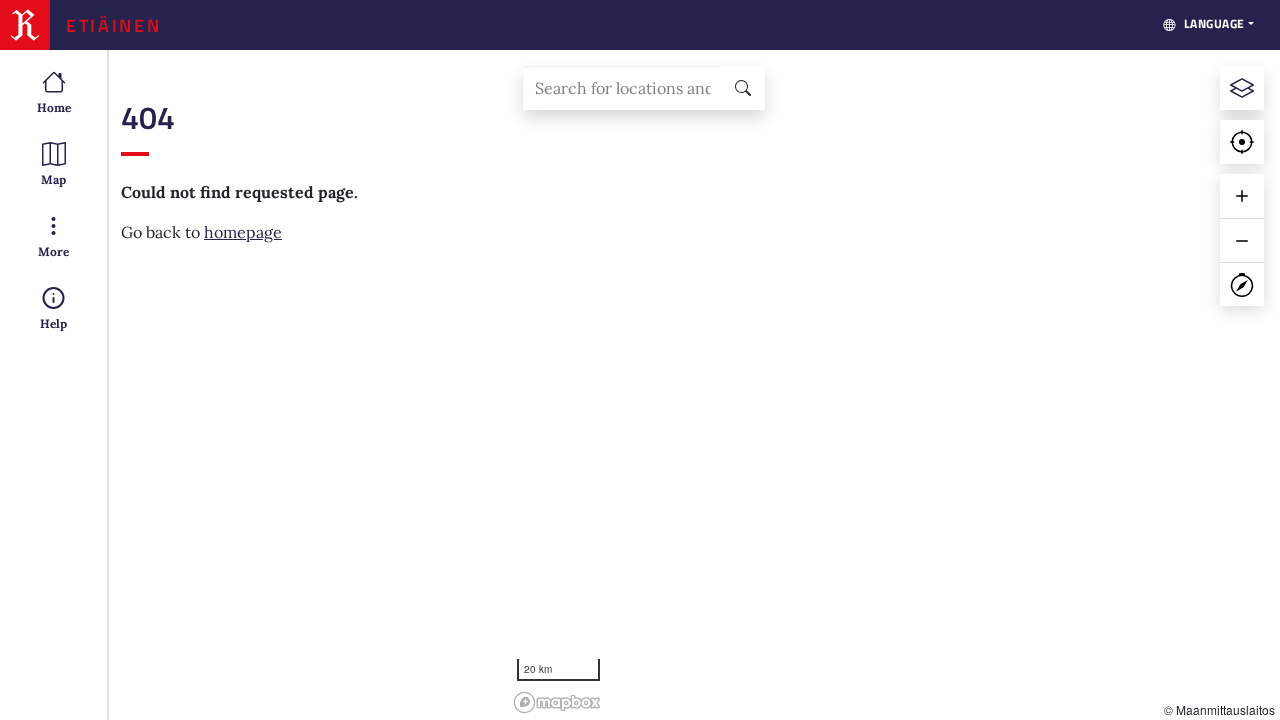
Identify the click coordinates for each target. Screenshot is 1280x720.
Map (53, 179)
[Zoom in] (1242, 196)
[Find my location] (1242, 142)
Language (1214, 23)
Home (54, 107)
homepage (243, 232)
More (53, 251)
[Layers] (1242, 88)
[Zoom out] (1242, 240)
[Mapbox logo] (557, 702)
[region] (893, 385)
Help (53, 323)
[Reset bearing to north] (1242, 284)
